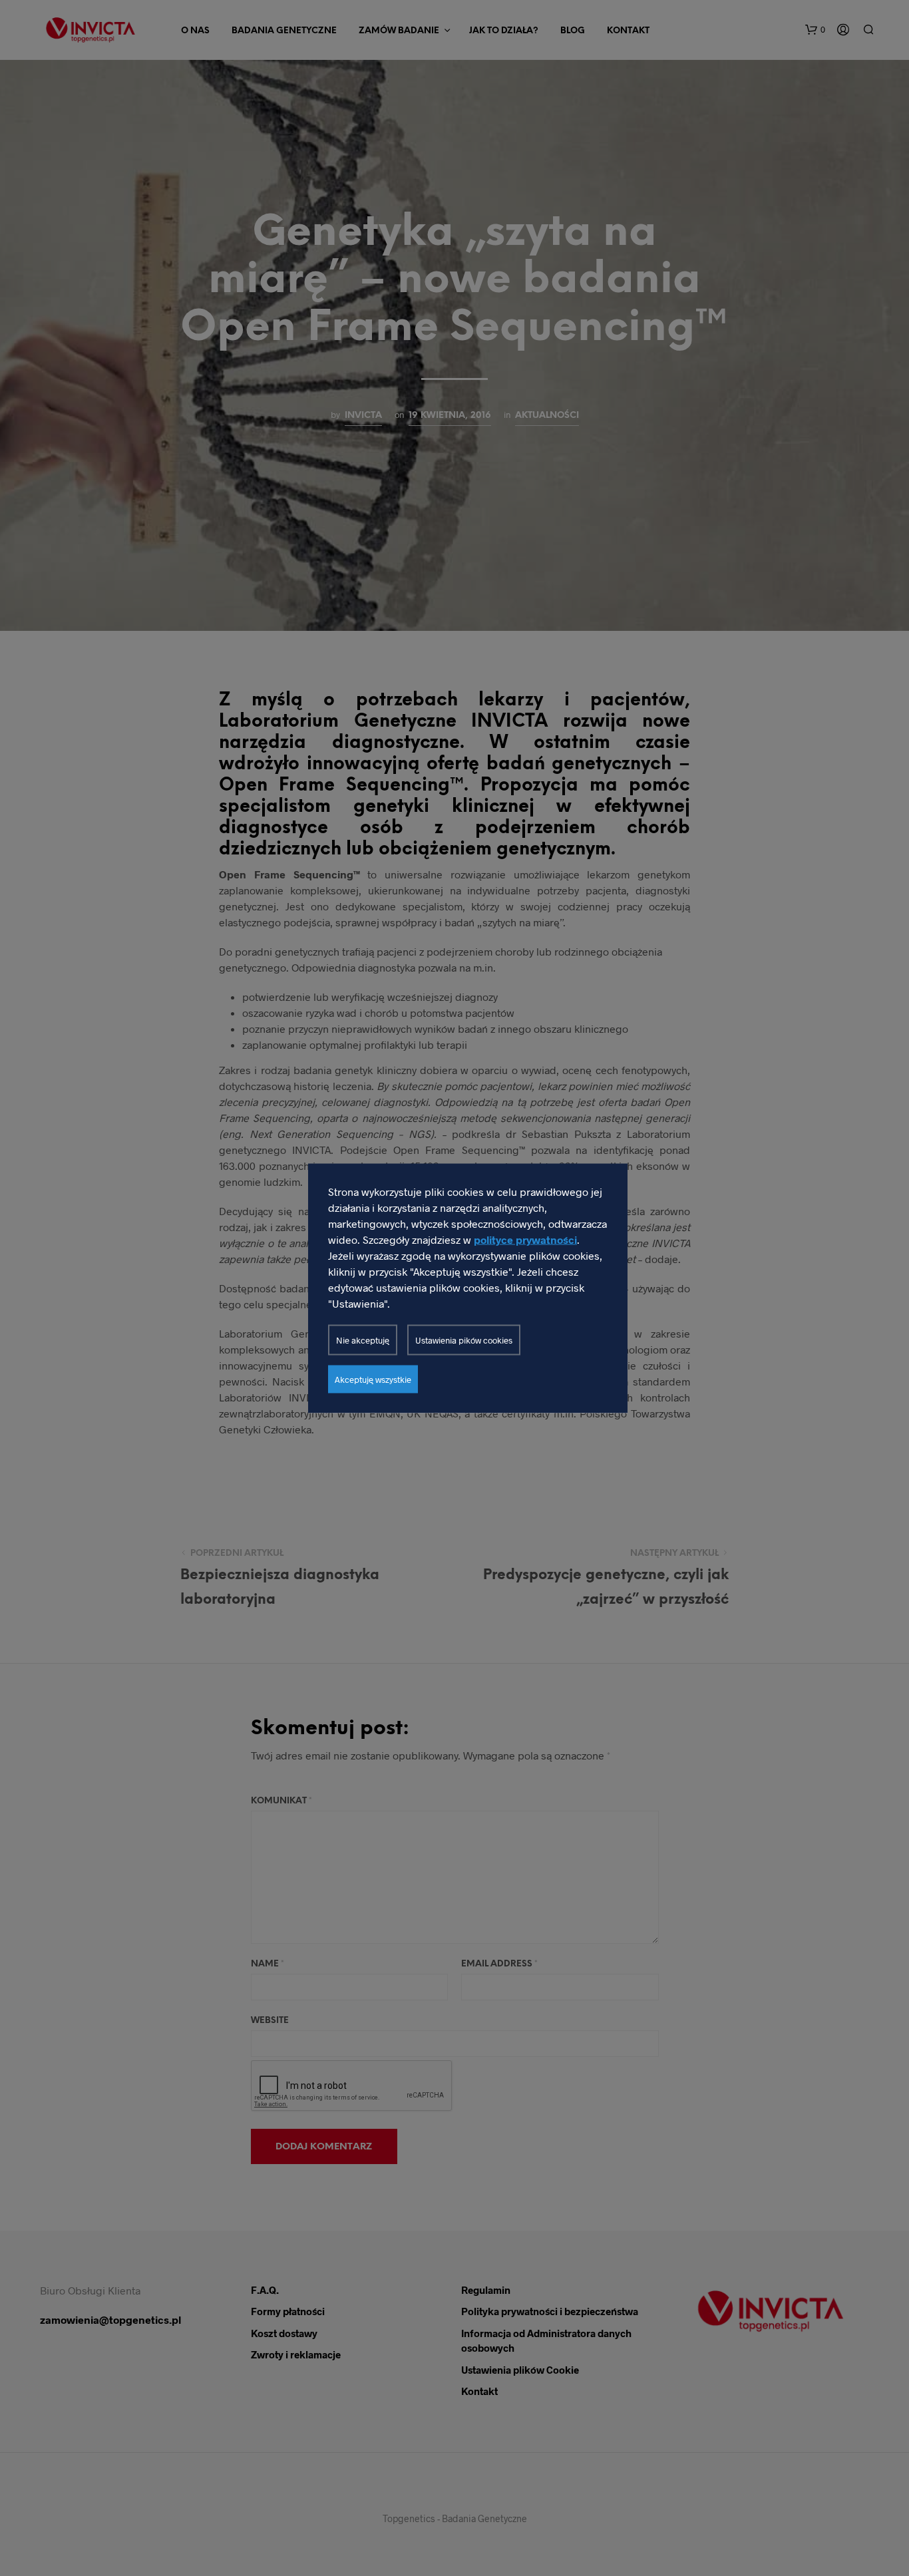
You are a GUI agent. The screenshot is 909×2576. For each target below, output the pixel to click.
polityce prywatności (525, 1239)
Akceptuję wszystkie (373, 1379)
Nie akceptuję (363, 1340)
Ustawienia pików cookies (464, 1340)
